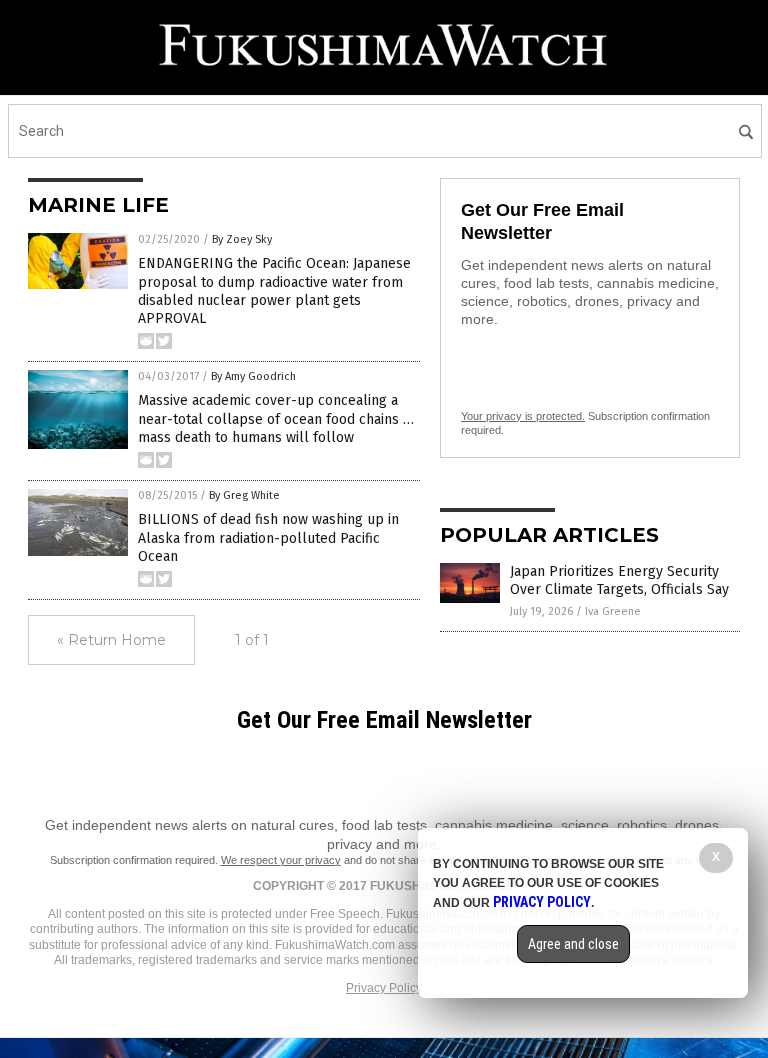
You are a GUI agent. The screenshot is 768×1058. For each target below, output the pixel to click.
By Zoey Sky (242, 239)
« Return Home (111, 640)
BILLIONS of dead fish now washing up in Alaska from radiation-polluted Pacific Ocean (268, 537)
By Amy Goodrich (253, 376)
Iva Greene (613, 611)
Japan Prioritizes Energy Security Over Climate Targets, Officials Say (619, 580)
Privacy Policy (384, 988)
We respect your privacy (281, 860)
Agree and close (573, 944)
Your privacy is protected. (523, 416)
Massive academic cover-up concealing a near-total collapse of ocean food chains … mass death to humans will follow (276, 418)
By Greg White (244, 495)
